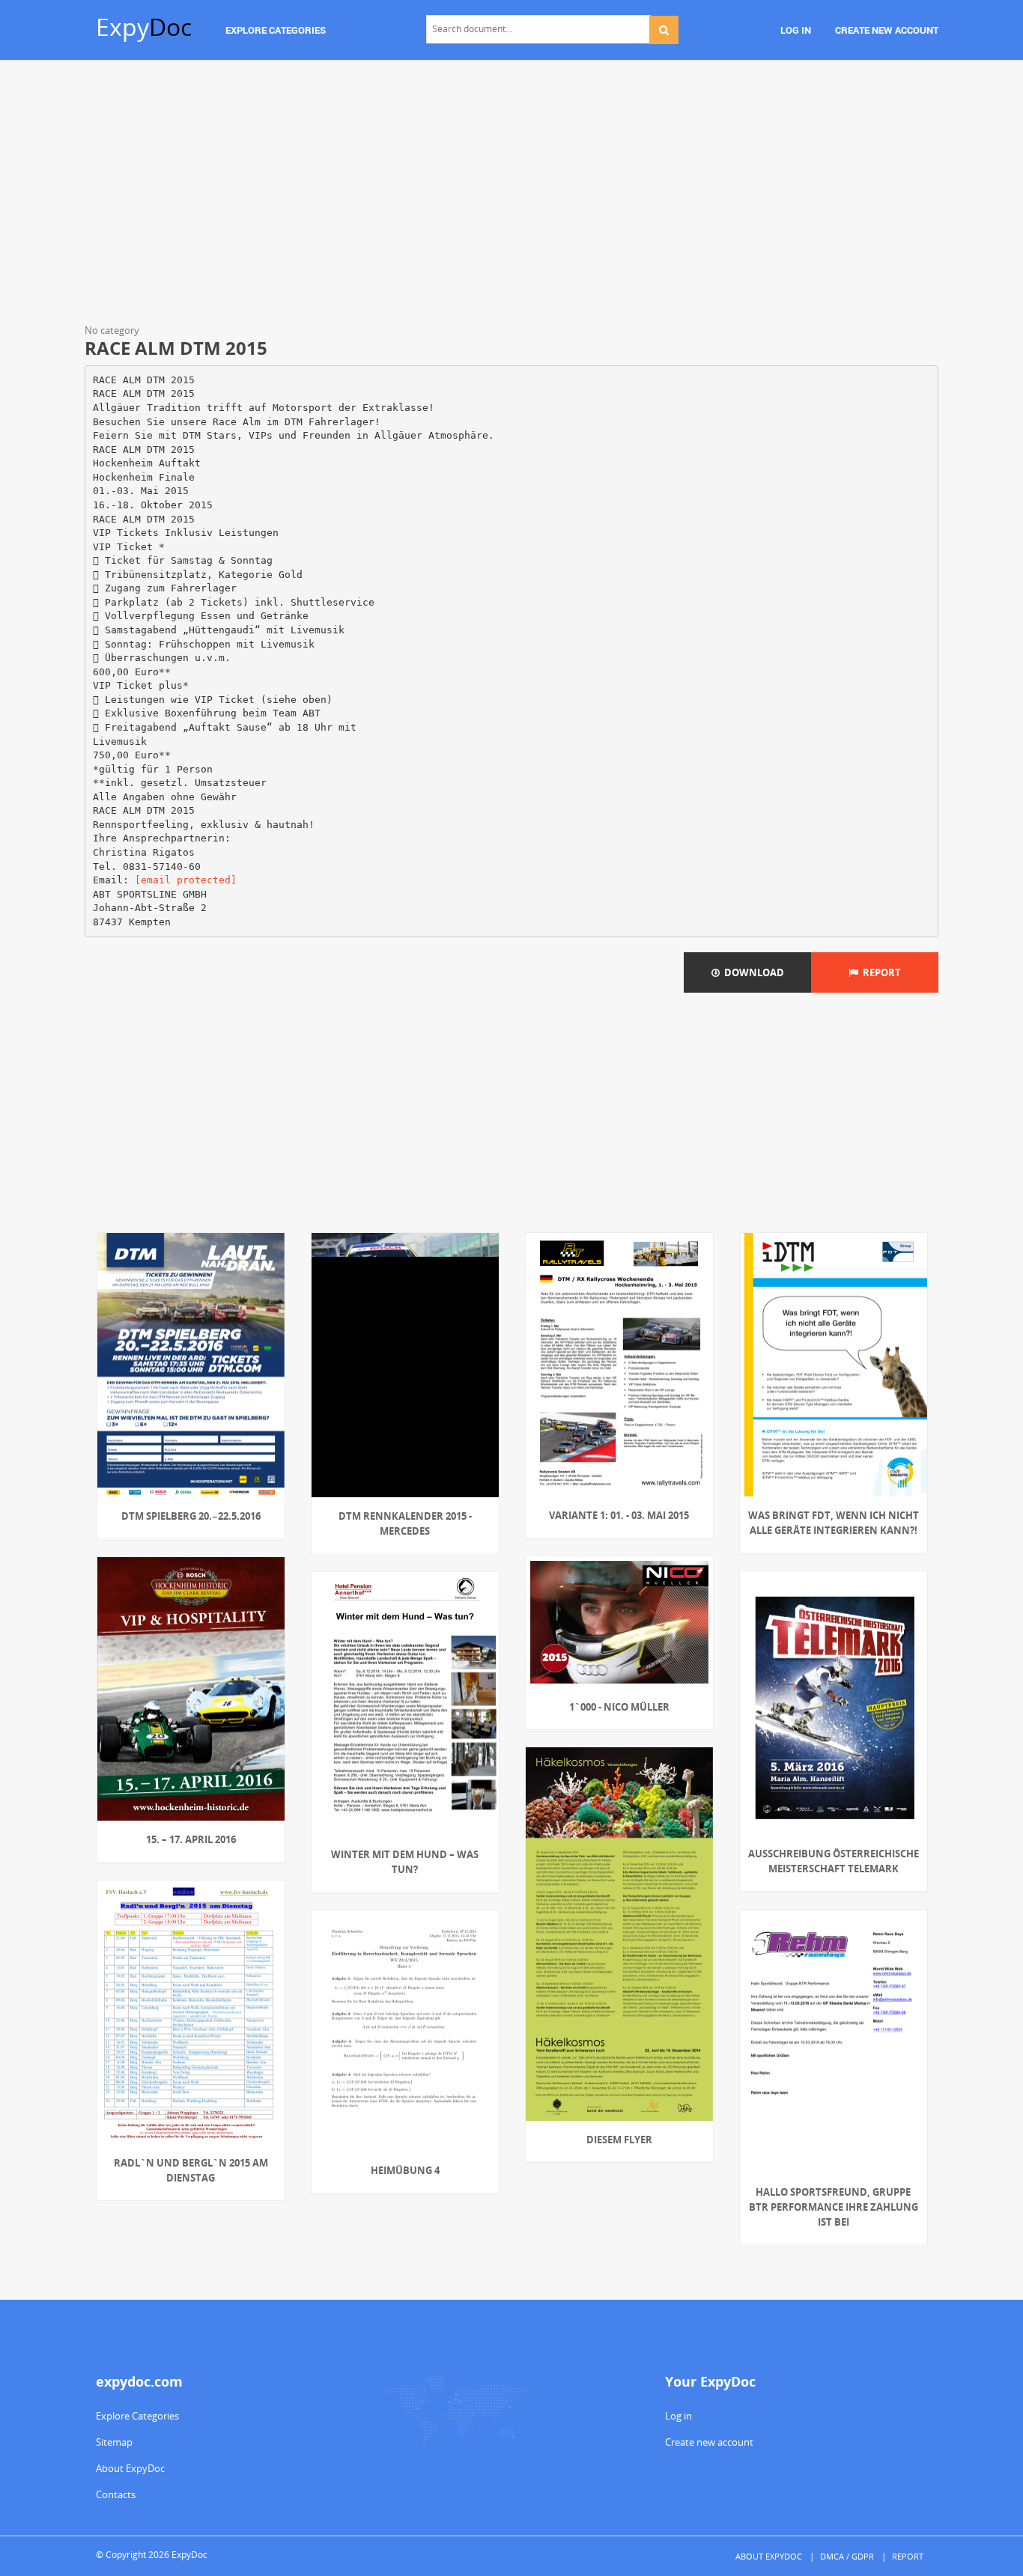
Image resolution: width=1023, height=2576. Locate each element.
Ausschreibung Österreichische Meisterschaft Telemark (834, 1861)
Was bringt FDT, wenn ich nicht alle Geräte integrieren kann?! (834, 1523)
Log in (679, 2416)
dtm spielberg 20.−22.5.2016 (191, 1516)
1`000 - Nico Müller (619, 1707)
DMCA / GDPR (847, 2556)
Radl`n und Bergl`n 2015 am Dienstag (191, 2170)
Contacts (116, 2494)
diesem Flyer (619, 2140)
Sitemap (114, 2442)
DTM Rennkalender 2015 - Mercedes (405, 1523)
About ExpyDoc (130, 2468)
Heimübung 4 (405, 2170)
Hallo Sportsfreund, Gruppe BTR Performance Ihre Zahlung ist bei (834, 2207)
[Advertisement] (511, 195)
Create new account (709, 2442)
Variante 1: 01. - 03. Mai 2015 (619, 1515)
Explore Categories (137, 2416)
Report (880, 972)
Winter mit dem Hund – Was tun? (405, 1862)
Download (752, 972)
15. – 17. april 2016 (191, 1839)
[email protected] (186, 880)
